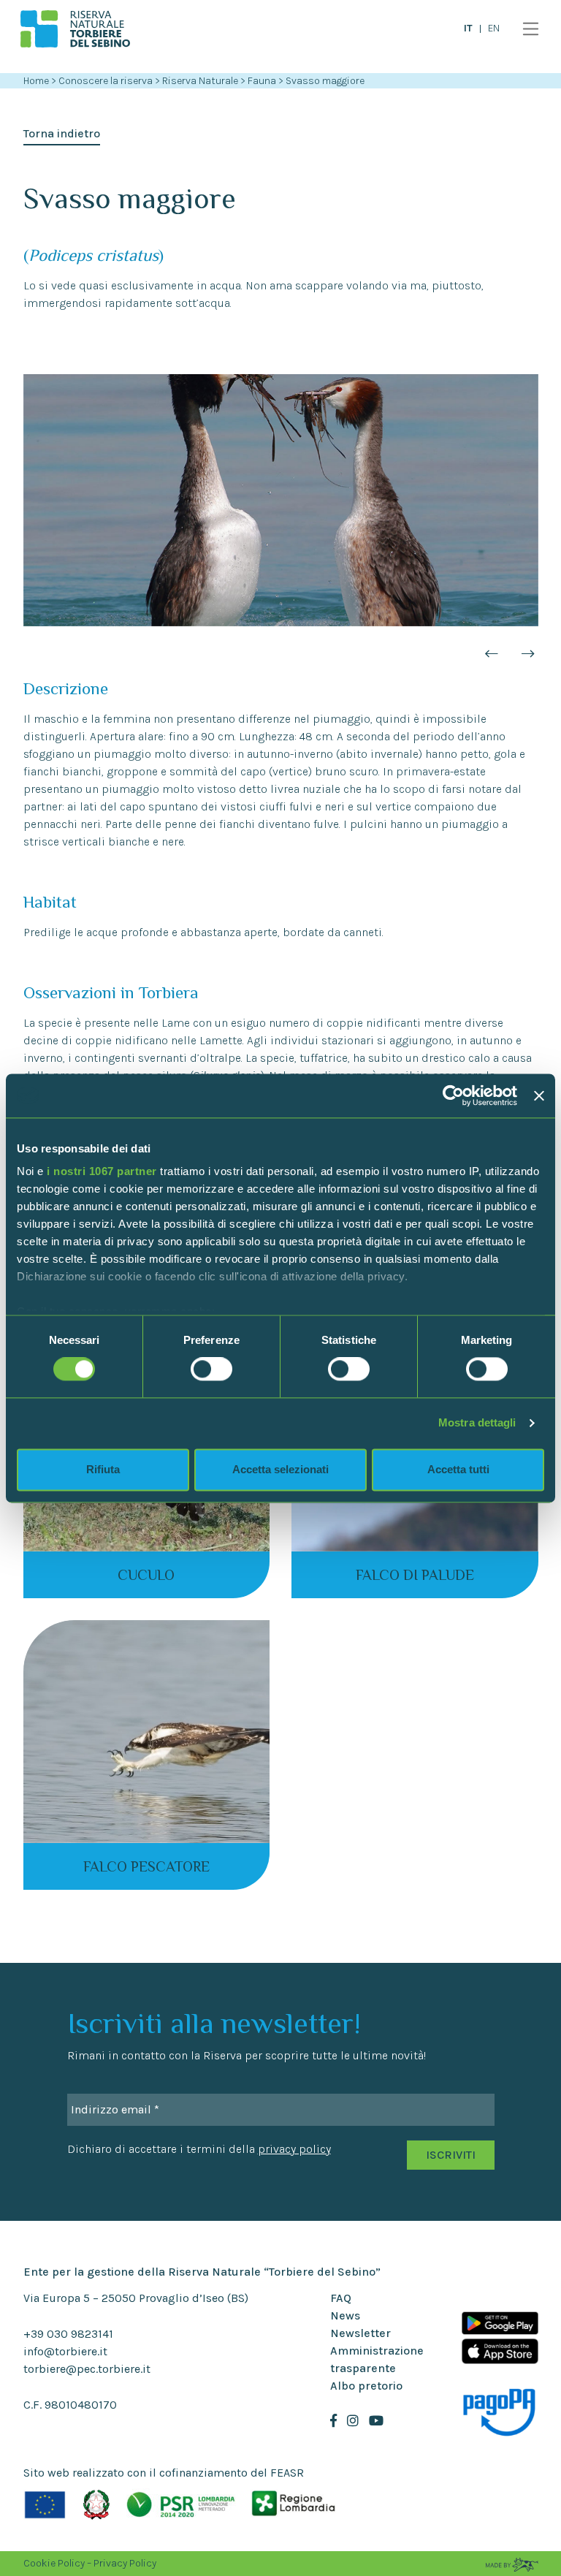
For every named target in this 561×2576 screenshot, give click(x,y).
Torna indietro (62, 133)
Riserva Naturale (201, 81)
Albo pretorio (366, 2386)
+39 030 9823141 (68, 2334)
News (345, 2315)
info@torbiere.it (65, 2351)
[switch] (211, 1369)
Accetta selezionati (280, 1469)
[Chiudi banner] (539, 1095)
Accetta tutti (458, 1469)
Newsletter (360, 2333)
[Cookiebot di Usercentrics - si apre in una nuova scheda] (453, 1095)
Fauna (263, 81)
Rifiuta (103, 1469)
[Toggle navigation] (527, 29)
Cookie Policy (54, 2563)
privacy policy (294, 2149)
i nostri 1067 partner (102, 1171)
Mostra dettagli (477, 1423)
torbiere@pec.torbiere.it (87, 2369)
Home (36, 81)
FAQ (341, 2298)
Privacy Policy (125, 2563)
